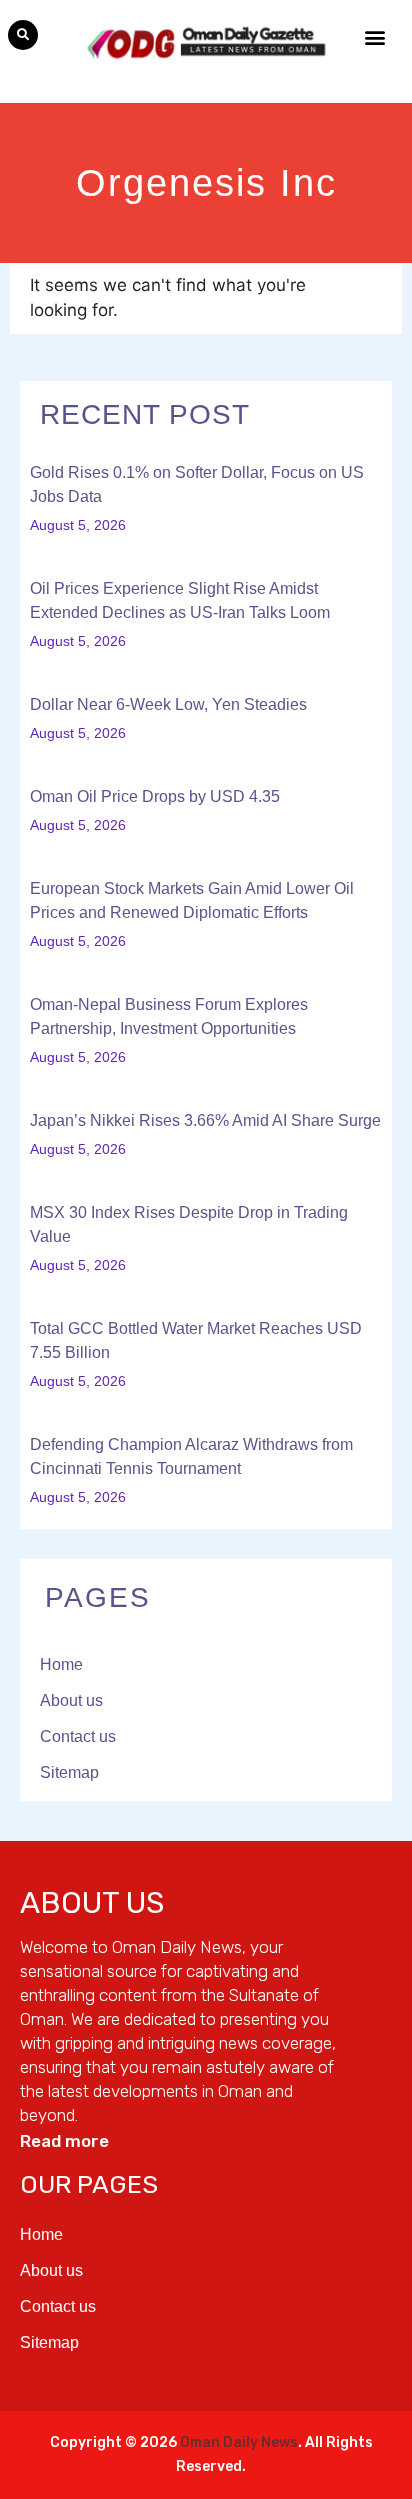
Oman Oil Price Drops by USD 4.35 (155, 796)
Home (61, 1664)
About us (71, 1700)
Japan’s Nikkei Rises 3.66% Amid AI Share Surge (205, 1120)
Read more (64, 2141)
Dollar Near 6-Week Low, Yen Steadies (168, 704)
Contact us (78, 1736)
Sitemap (69, 1772)
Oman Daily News (239, 2442)
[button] (23, 35)
